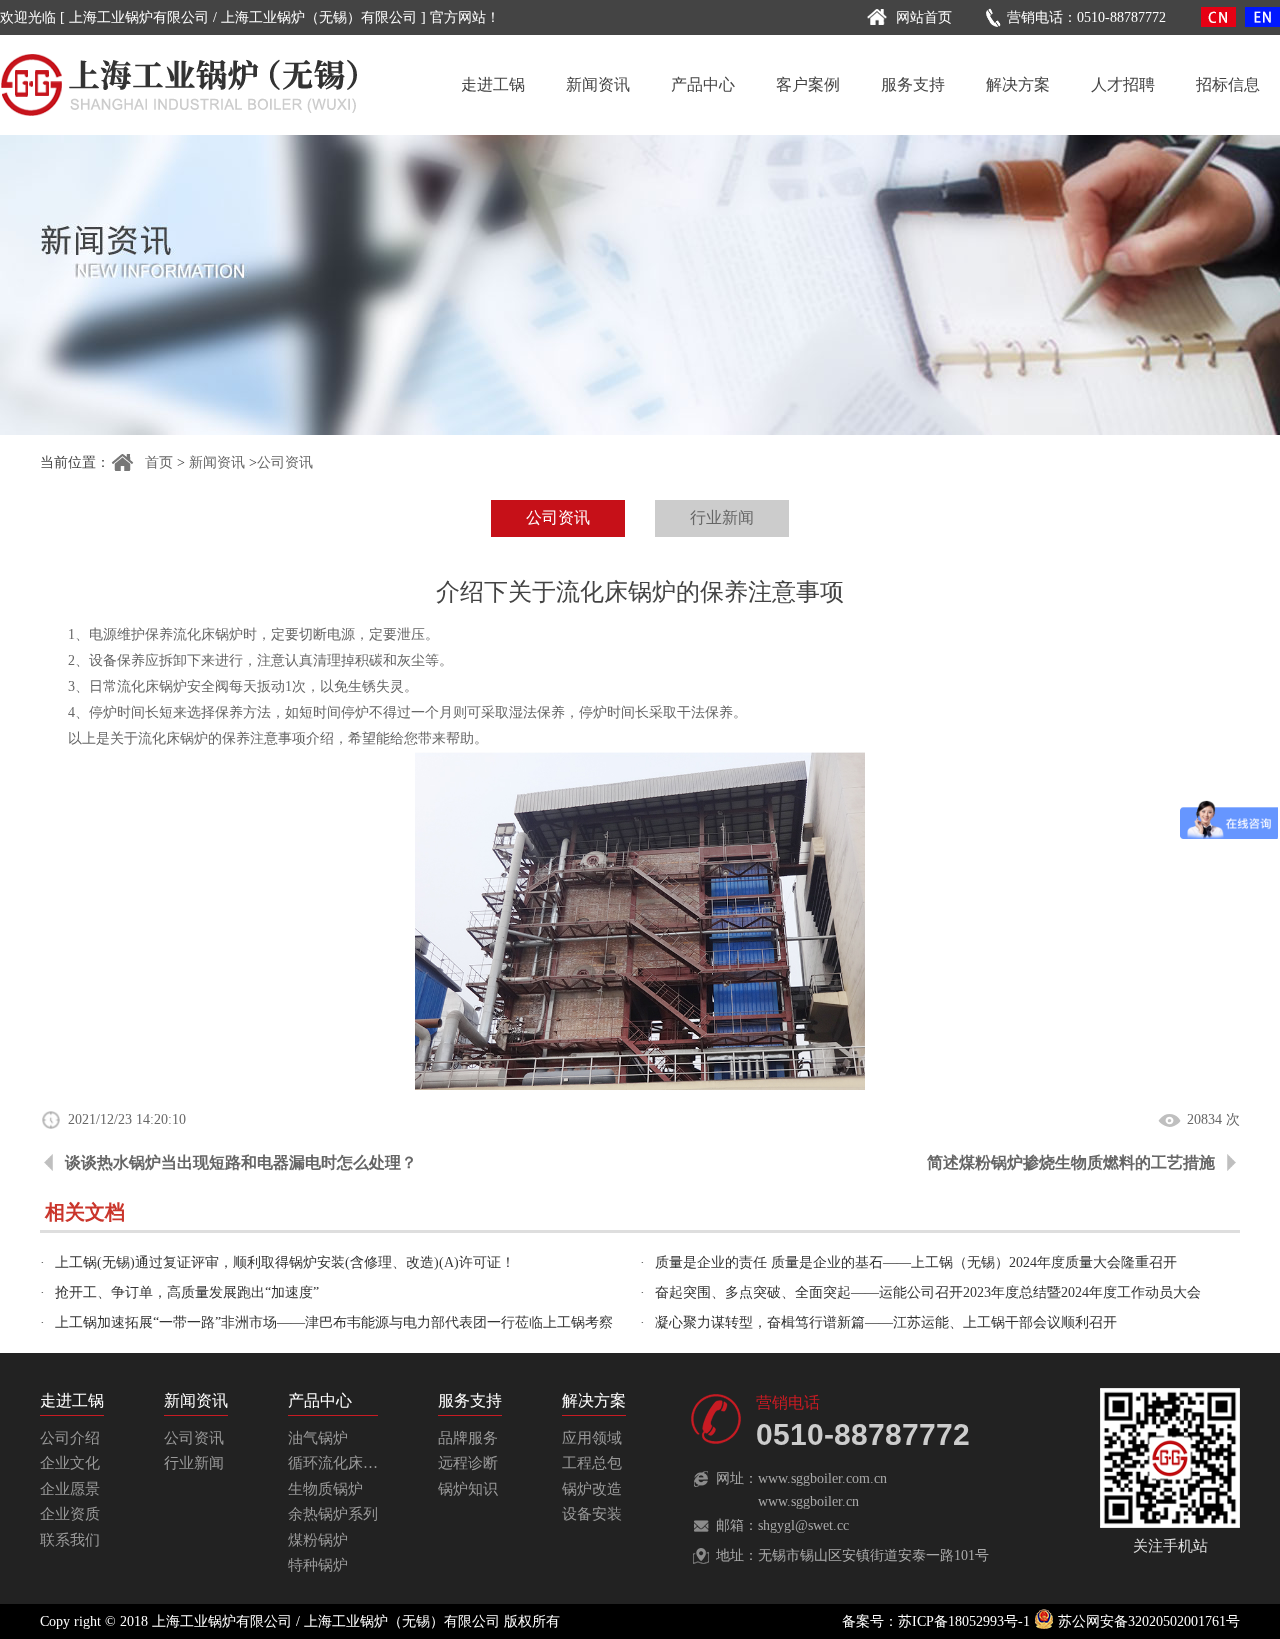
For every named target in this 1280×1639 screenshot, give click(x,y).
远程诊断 (468, 1463)
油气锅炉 (318, 1438)
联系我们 (70, 1540)
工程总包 (592, 1463)
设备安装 (592, 1514)
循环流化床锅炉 (340, 1463)
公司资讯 (285, 462)
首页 (159, 462)
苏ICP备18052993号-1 (964, 1621)
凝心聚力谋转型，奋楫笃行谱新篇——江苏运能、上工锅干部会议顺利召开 (886, 1322)
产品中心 (703, 84)
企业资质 (70, 1514)
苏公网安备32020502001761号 (1147, 1621)
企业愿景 (70, 1489)
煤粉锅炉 (318, 1540)
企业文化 (70, 1463)
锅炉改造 (592, 1489)
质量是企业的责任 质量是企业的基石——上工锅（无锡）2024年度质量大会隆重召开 (916, 1262)
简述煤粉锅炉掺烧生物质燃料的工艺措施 (1071, 1162)
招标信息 (1228, 84)
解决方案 (1018, 84)
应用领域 (592, 1438)
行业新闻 (722, 517)
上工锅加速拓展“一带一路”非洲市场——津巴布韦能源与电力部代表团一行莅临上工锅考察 (334, 1322)
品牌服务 (468, 1438)
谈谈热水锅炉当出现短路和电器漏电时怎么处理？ (241, 1162)
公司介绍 (70, 1438)
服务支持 (913, 84)
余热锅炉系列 (333, 1514)
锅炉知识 (468, 1489)
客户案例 (808, 84)
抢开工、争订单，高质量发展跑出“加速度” (187, 1292)
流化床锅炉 (152, 686)
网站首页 (924, 17)
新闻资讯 (598, 84)
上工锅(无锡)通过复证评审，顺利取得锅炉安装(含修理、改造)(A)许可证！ (285, 1262)
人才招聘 (1123, 84)
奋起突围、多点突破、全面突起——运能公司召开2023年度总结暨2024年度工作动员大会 (928, 1292)
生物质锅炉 (325, 1489)
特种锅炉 (318, 1565)
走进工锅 (493, 84)
